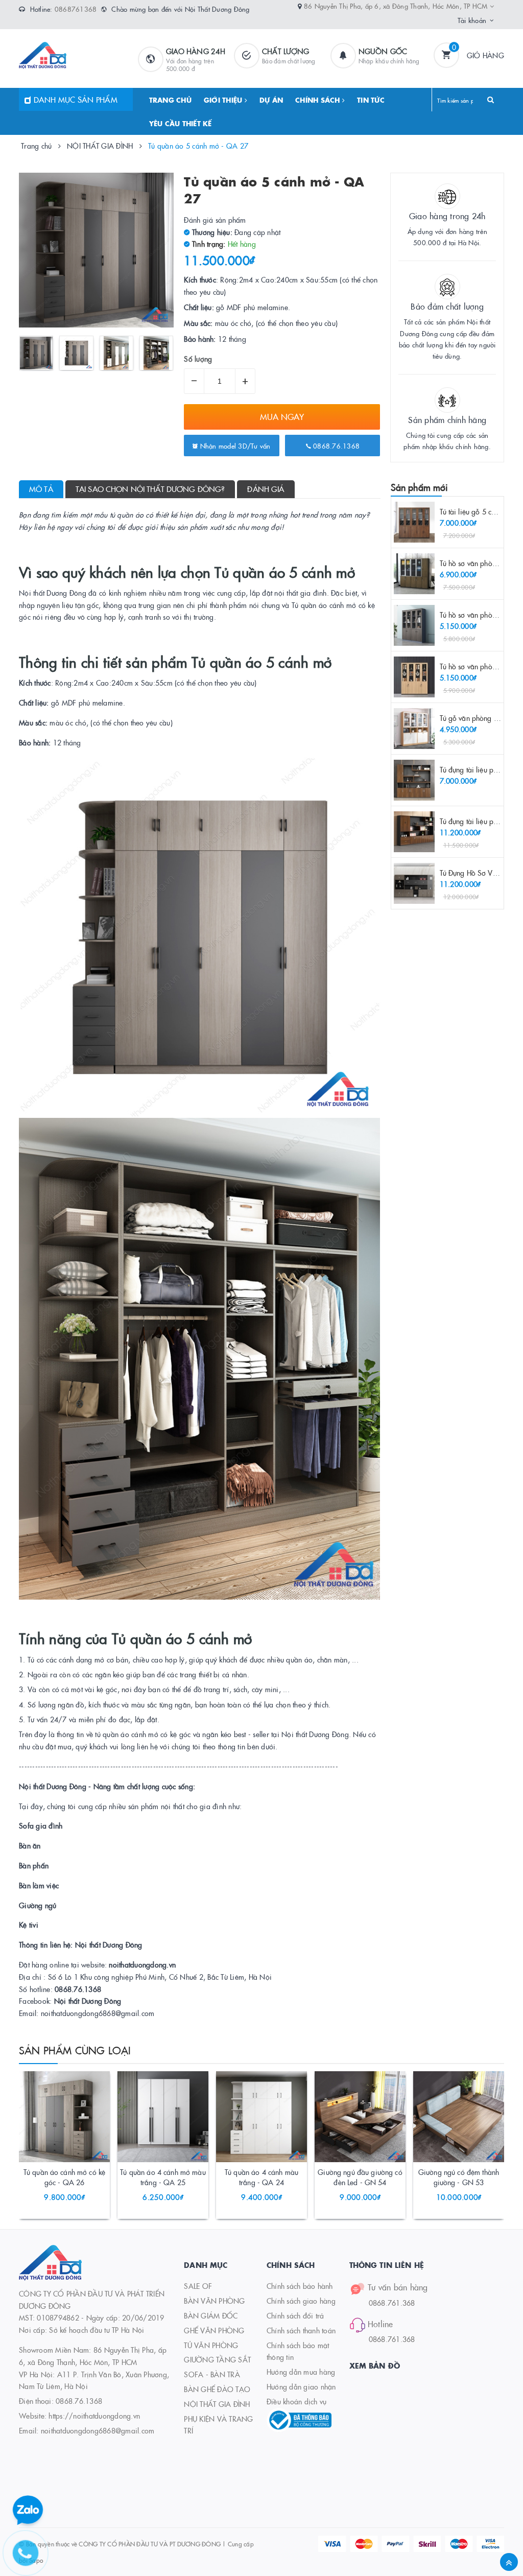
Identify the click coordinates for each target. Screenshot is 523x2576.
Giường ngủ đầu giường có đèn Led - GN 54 (360, 2177)
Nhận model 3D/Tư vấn (234, 446)
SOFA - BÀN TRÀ (212, 2374)
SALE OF (198, 2286)
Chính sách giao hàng (301, 2301)
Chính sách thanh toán (301, 2330)
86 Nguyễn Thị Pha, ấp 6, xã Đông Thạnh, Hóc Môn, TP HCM (397, 6)
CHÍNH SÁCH (319, 100)
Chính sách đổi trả (295, 2315)
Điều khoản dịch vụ (297, 2401)
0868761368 (76, 9)
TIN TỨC (371, 100)
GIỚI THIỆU (224, 100)
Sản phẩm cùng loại (75, 2050)
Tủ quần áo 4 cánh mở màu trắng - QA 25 (163, 2177)
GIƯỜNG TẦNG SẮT (217, 2359)
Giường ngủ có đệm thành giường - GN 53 (459, 2177)
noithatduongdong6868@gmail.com (98, 2430)
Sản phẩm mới (420, 487)
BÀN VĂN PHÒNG (214, 2301)
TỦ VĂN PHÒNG (211, 2345)
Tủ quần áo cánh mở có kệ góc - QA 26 (64, 2177)
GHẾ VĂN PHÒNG (214, 2330)
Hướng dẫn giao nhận (301, 2386)
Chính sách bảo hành (300, 2286)
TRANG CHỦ (170, 100)
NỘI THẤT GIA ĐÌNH (217, 2404)
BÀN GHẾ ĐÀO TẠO (217, 2389)
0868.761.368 (392, 2303)
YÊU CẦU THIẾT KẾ (181, 123)
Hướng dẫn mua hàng (301, 2372)
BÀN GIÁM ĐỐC (211, 2315)
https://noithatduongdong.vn (94, 2416)
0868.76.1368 (335, 446)
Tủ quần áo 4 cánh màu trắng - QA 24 (261, 2177)
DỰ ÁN (271, 100)
